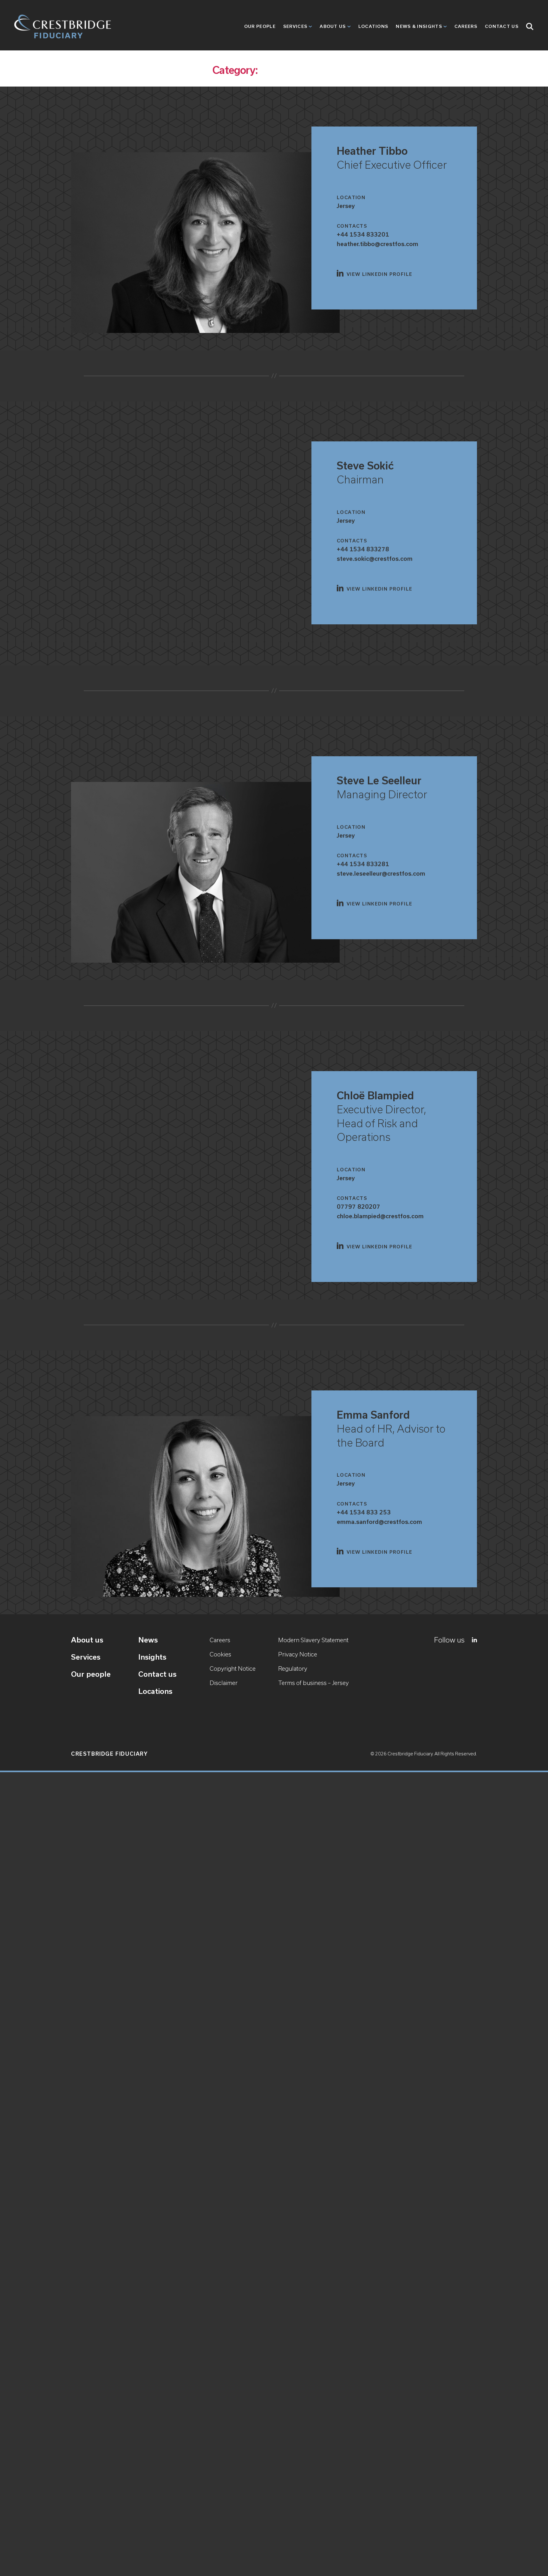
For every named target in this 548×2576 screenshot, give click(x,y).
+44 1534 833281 (363, 864)
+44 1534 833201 (363, 234)
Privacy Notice (298, 1654)
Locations (373, 26)
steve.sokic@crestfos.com (375, 559)
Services (295, 26)
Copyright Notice (233, 1669)
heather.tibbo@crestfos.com (378, 244)
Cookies (220, 1654)
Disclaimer (224, 1683)
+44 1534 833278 (363, 549)
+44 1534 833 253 (364, 1512)
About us (87, 1640)
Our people (260, 26)
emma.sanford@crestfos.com (379, 1522)
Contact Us (502, 26)
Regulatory (293, 1669)
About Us (333, 26)
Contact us (157, 1674)
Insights (152, 1657)
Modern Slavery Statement (313, 1640)
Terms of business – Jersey (313, 1683)
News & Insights (419, 26)
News (148, 1640)
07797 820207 (359, 1207)
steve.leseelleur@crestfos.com (381, 873)
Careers (466, 26)
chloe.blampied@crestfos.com (380, 1216)
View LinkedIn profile (379, 274)
